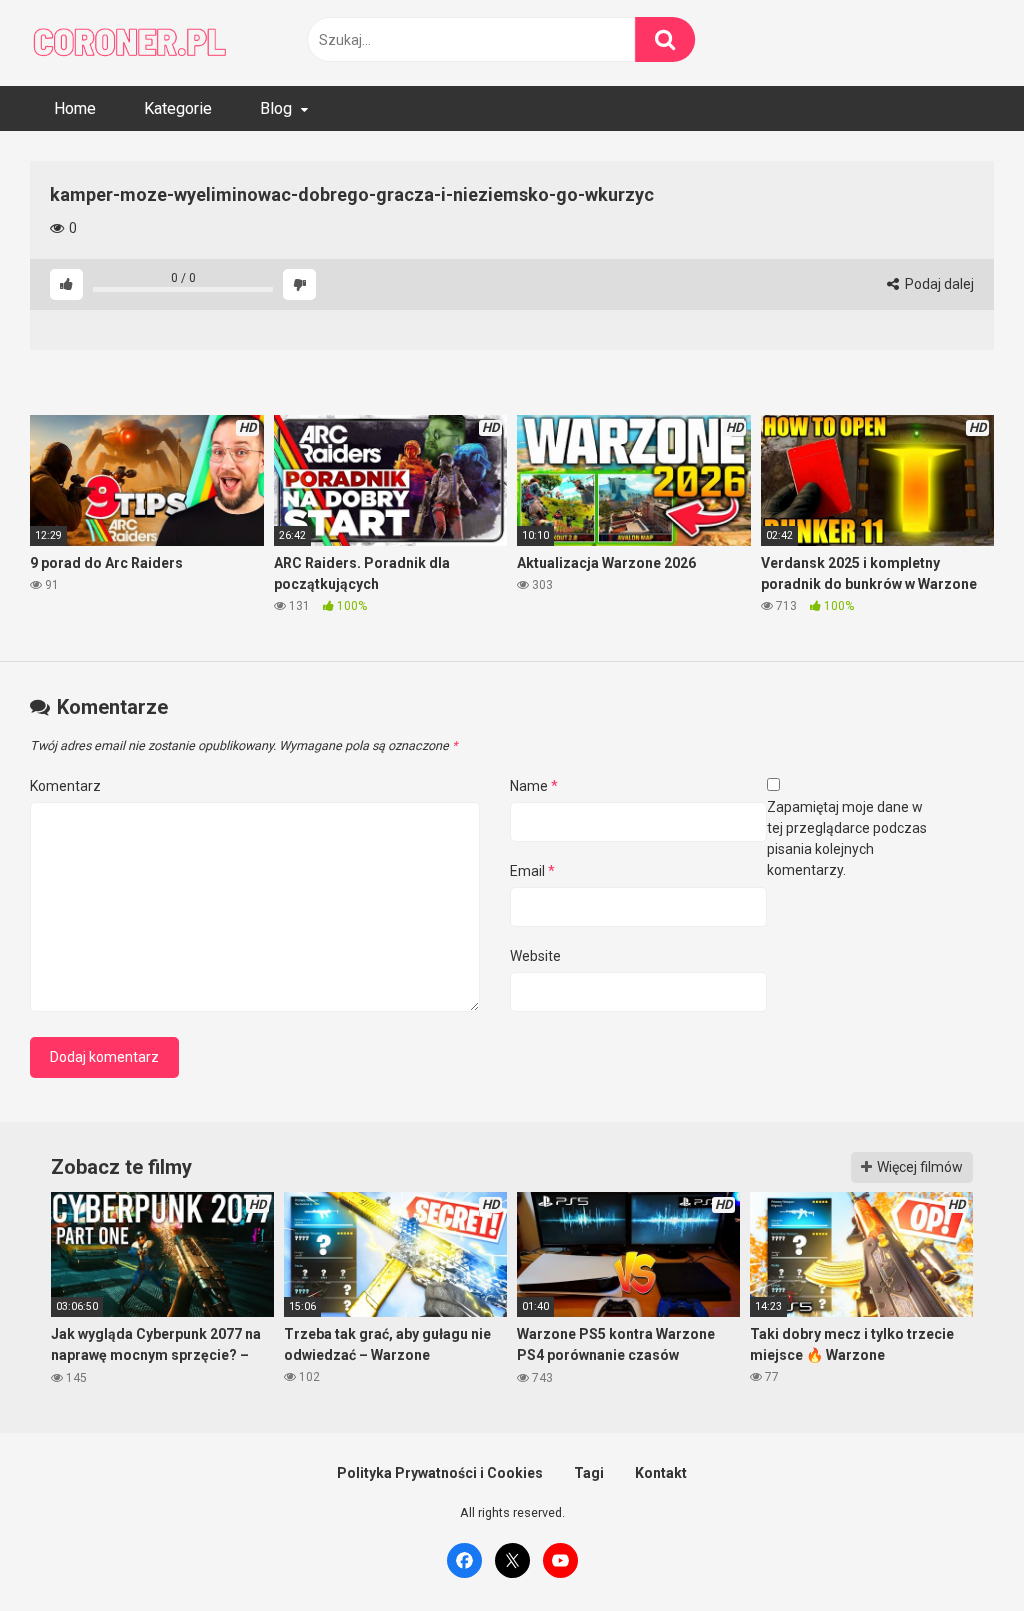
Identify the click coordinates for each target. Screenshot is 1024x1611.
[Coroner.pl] (130, 43)
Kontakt (661, 1473)
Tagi (589, 1473)
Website (535, 956)
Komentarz (65, 786)
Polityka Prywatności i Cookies (440, 1473)
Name (534, 786)
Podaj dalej (938, 284)
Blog (276, 108)
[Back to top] (957, 1550)
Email (532, 871)
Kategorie (178, 108)
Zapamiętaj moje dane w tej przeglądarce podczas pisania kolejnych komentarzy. (847, 838)
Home (75, 108)
